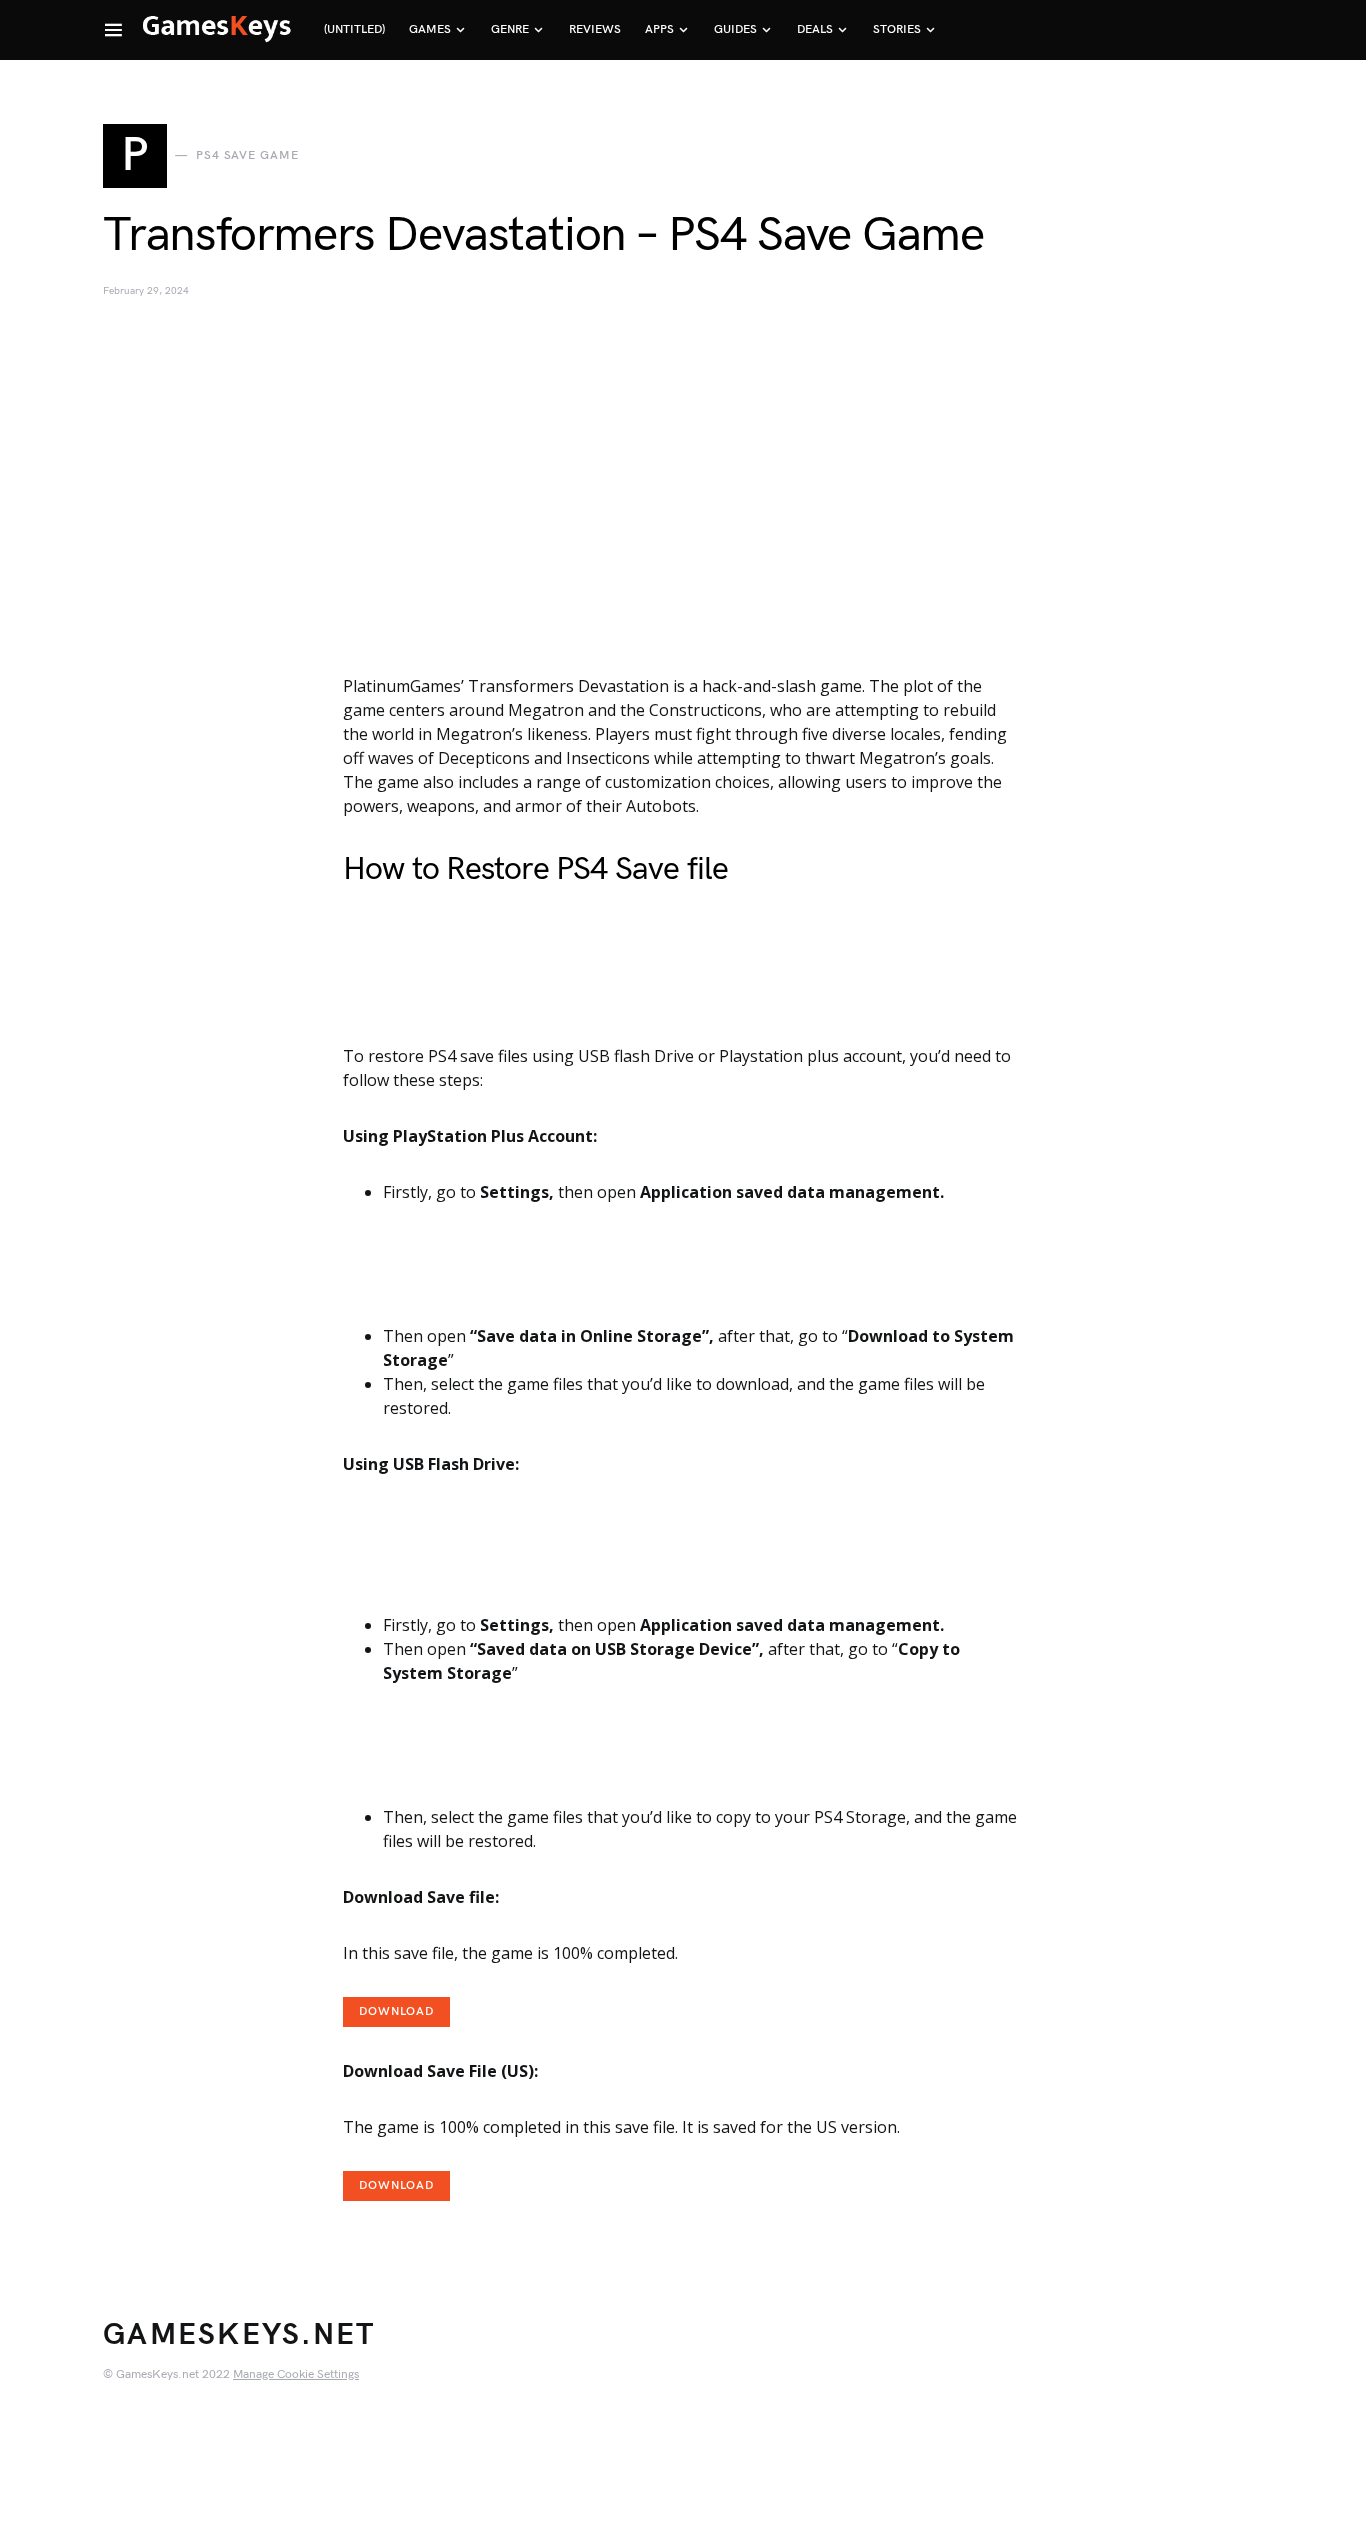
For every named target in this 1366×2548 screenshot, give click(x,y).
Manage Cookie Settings (296, 2374)
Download (396, 2011)
